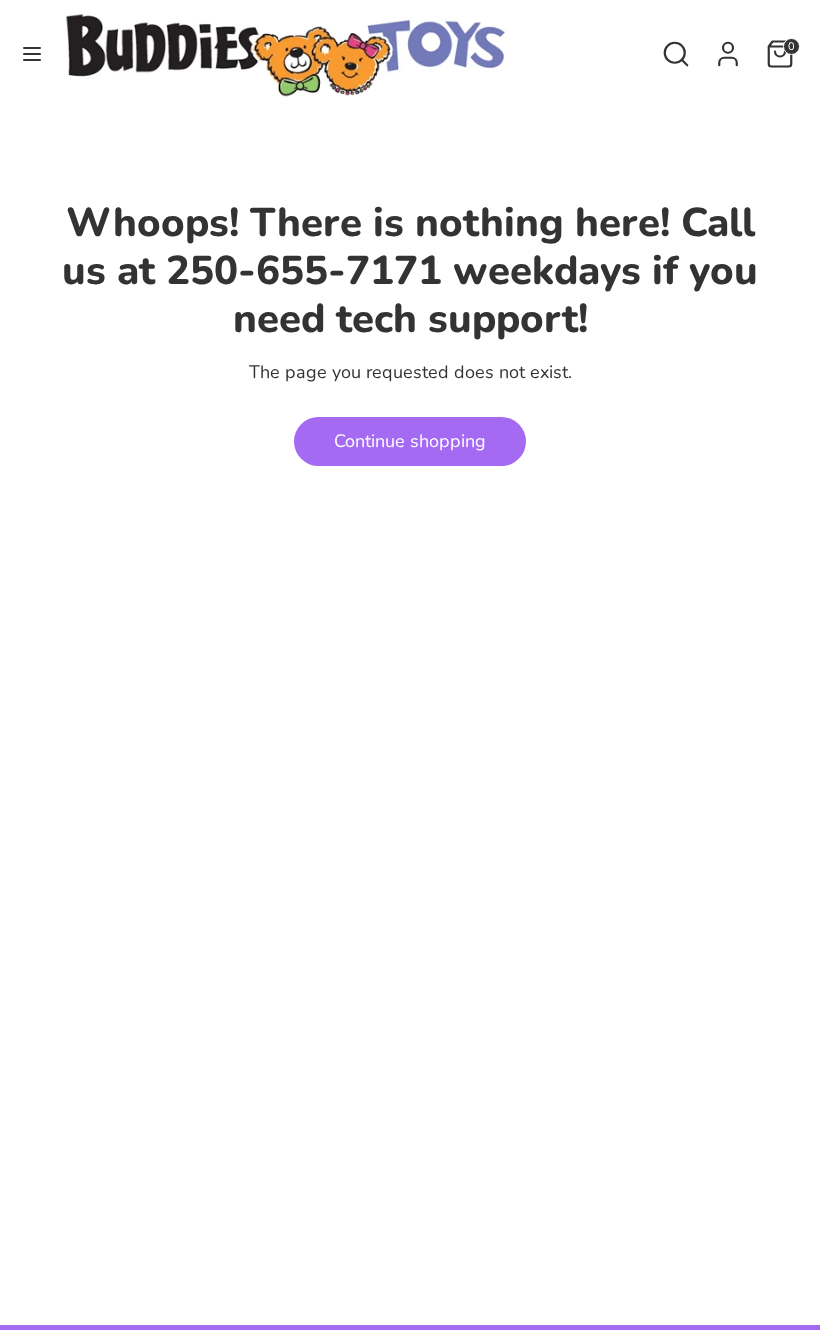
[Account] (728, 48)
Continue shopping (410, 441)
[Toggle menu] (32, 54)
